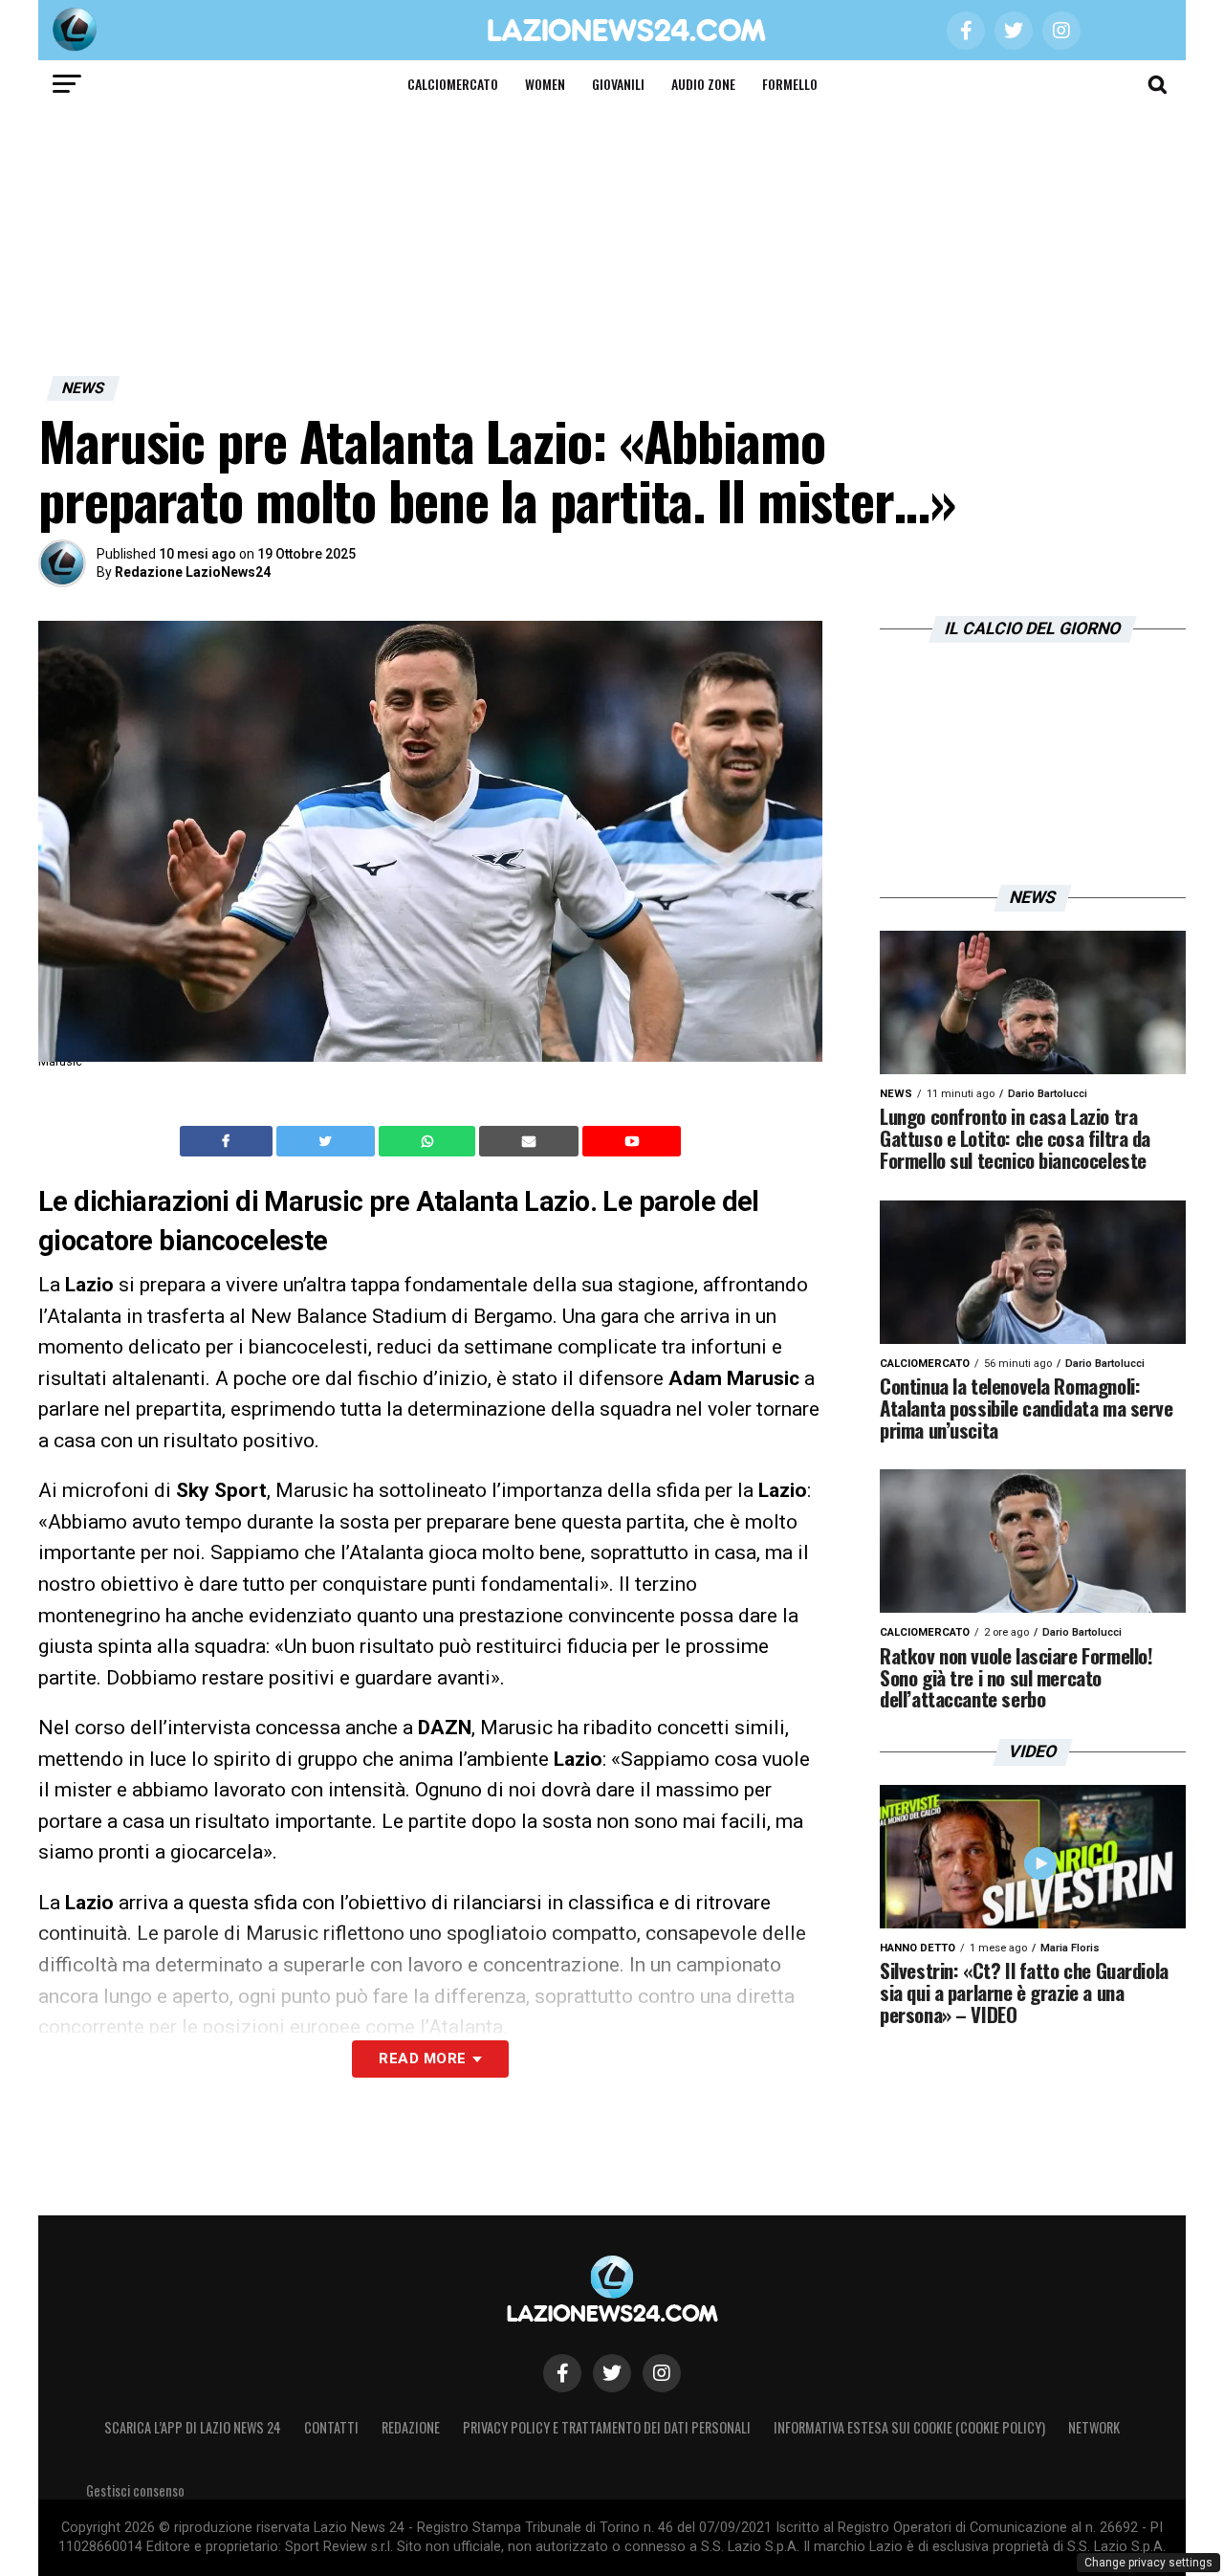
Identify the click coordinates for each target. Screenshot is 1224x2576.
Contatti (331, 2427)
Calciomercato (453, 84)
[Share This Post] (429, 1141)
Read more (422, 2059)
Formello (790, 84)
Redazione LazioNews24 (193, 572)
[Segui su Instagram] (662, 2373)
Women (545, 84)
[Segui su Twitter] (612, 2373)
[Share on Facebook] (229, 1141)
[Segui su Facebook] (562, 2373)
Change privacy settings (1148, 2563)
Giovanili (618, 84)
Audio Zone (703, 84)
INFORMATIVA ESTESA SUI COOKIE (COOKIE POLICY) (909, 2427)
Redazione (411, 2427)
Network (1094, 2427)
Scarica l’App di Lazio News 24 (193, 2427)
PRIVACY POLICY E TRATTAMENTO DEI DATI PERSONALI (607, 2427)
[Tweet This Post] (328, 1141)
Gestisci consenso (135, 2490)
